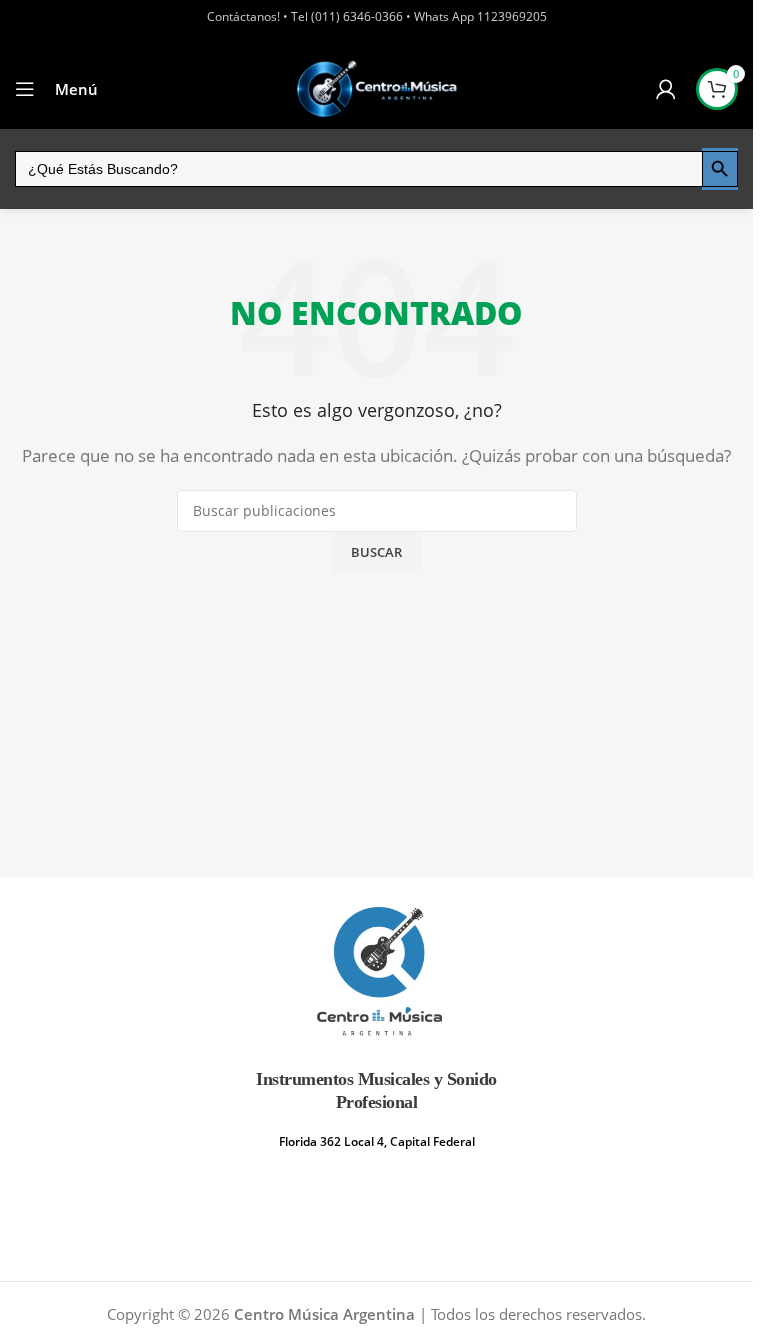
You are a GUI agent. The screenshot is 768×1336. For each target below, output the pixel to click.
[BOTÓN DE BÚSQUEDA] (720, 169)
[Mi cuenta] (666, 89)
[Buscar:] (358, 169)
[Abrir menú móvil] (25, 89)
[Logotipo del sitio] (377, 88)
